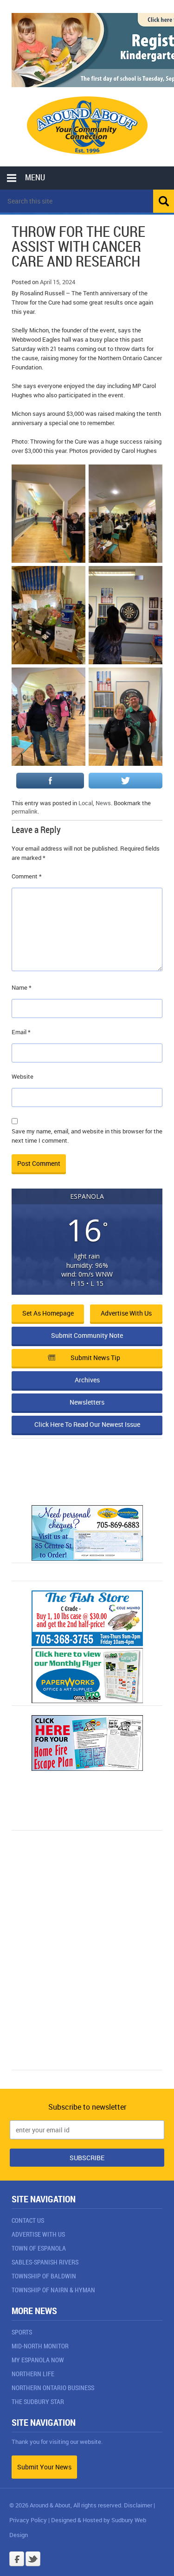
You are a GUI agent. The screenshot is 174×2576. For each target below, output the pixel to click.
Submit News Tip (95, 1358)
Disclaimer (138, 2505)
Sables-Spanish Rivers (45, 2262)
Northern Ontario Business (53, 2388)
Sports (22, 2332)
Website (23, 1076)
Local (86, 803)
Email (21, 1032)
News (103, 803)
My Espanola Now (38, 2360)
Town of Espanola (39, 2248)
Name (22, 987)
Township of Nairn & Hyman (53, 2290)
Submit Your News (44, 2467)
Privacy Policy (28, 2520)
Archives (87, 1380)
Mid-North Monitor (40, 2346)
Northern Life (33, 2374)
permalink (25, 811)
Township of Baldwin (44, 2276)
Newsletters (87, 1402)
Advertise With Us (38, 2234)
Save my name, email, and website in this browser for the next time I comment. (87, 1136)
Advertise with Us (126, 1313)
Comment (27, 876)
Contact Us (28, 2220)
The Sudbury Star (38, 2401)
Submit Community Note (87, 1335)
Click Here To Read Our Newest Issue (87, 1424)
